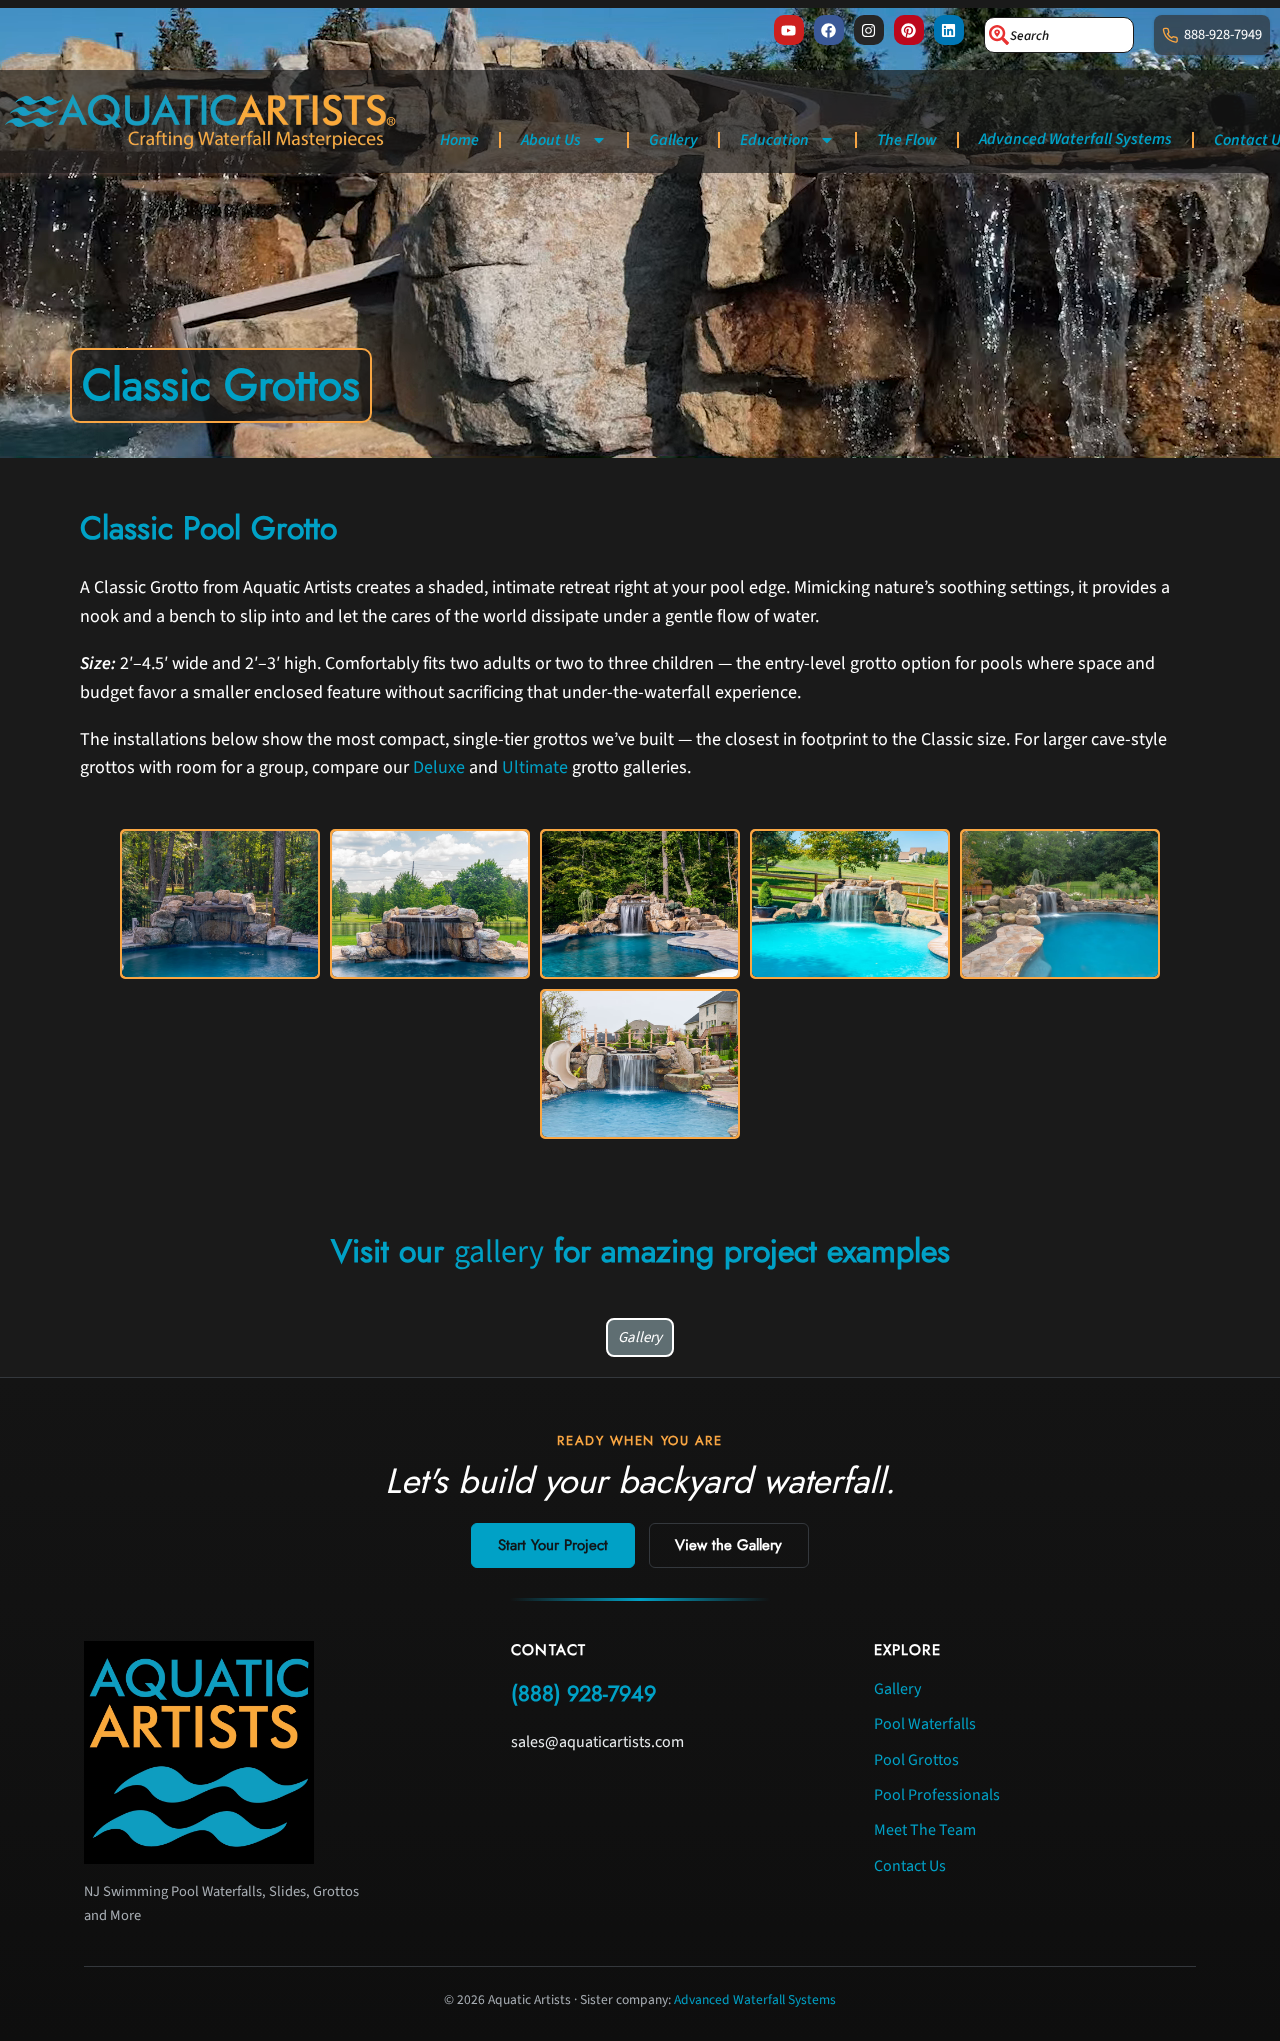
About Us (551, 140)
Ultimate (535, 767)
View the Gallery (728, 1545)
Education (774, 140)
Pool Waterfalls (925, 1724)
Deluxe (439, 767)
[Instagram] (869, 30)
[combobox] (1059, 35)
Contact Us (910, 1866)
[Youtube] (789, 30)
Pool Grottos (916, 1760)
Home (459, 140)
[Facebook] (829, 30)
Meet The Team (925, 1830)
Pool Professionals (937, 1795)
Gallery (673, 140)
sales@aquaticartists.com (597, 1742)
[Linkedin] (949, 30)
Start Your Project (553, 1545)
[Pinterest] (909, 30)
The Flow (907, 140)
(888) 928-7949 (583, 1693)
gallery (499, 1252)
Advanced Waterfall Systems (1075, 139)
